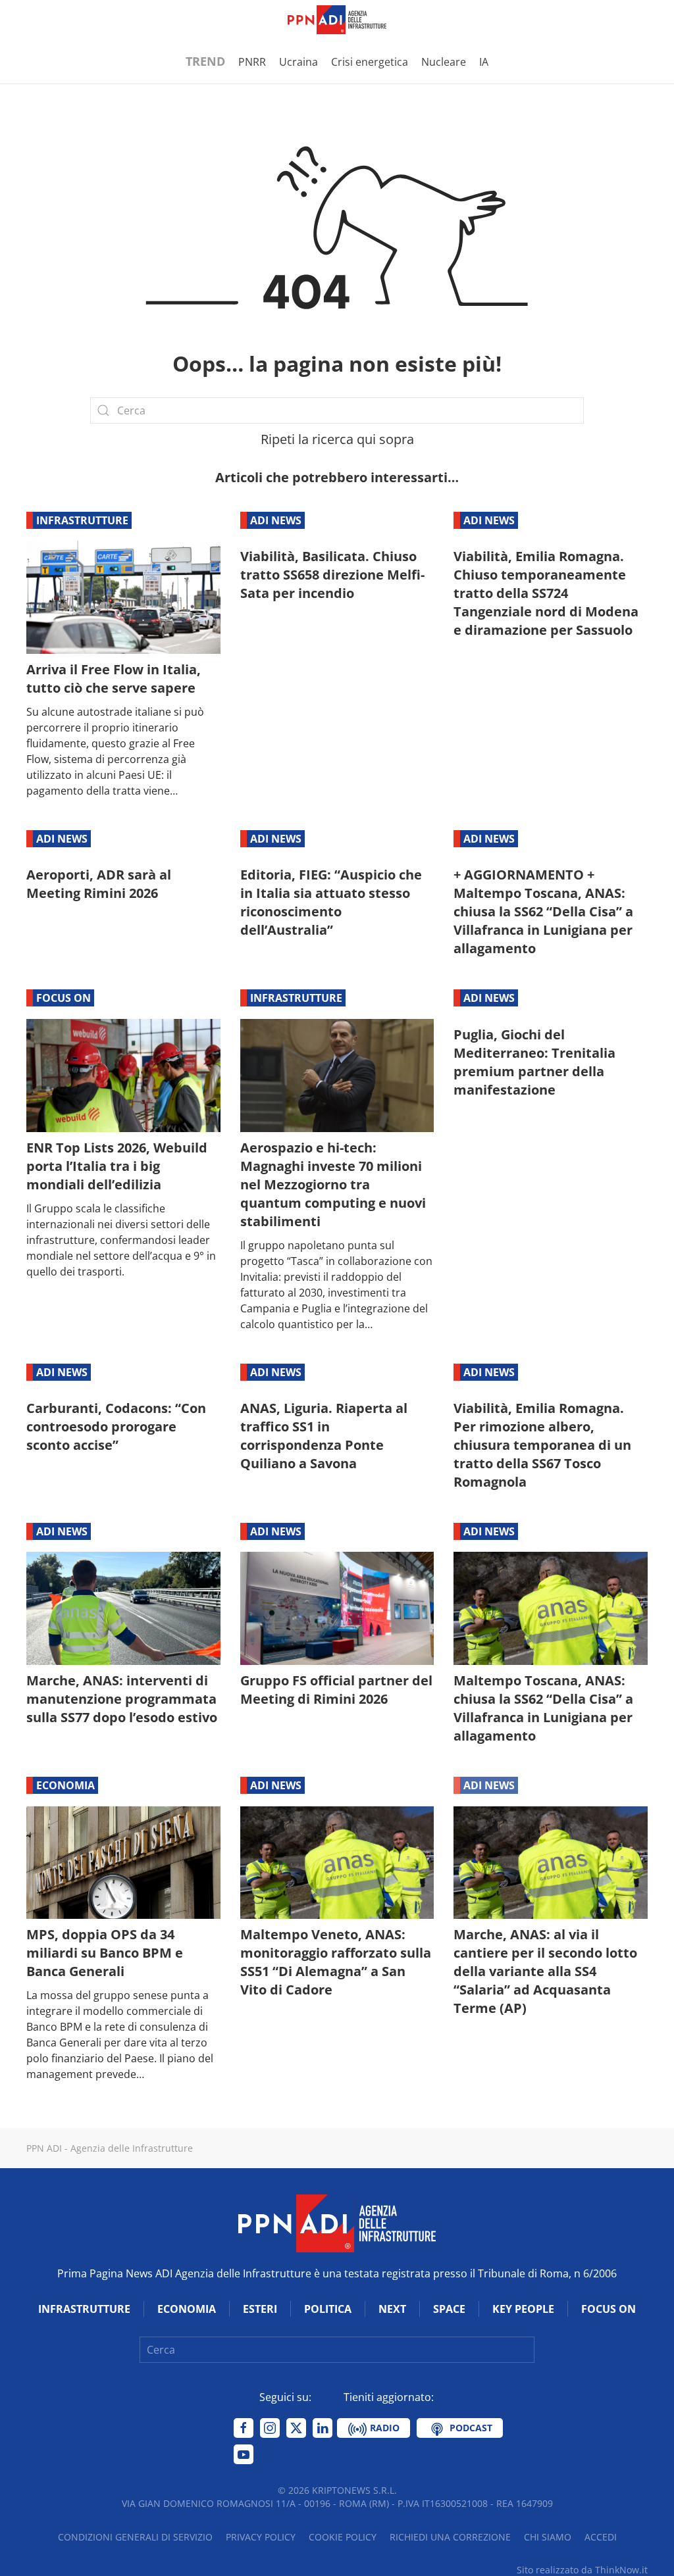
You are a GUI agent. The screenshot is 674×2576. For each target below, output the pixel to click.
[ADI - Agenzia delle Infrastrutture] (337, 2223)
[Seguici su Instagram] (270, 2428)
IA (484, 62)
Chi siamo (548, 2537)
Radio (383, 2428)
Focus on (64, 998)
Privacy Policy (261, 2537)
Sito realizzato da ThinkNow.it (582, 2570)
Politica (328, 2309)
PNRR (252, 62)
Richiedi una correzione (450, 2537)
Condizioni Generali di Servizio (135, 2537)
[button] (33, 20)
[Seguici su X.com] (296, 2428)
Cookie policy (343, 2537)
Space (449, 2309)
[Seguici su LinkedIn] (323, 2428)
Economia (65, 1785)
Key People (523, 2309)
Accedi (601, 2537)
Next (392, 2309)
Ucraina (298, 62)
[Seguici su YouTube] (244, 2454)
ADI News (276, 520)
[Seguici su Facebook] (244, 2428)
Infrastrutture (82, 520)
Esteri (260, 2309)
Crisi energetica (370, 62)
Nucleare (444, 62)
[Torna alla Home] (337, 20)
